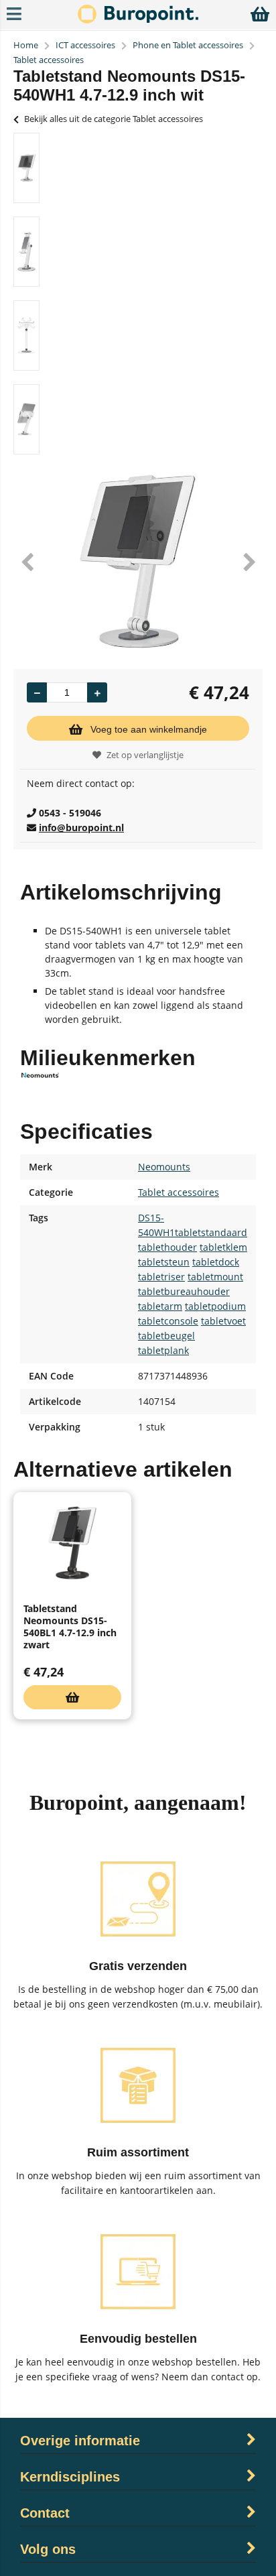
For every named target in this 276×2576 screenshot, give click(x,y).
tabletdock (216, 1262)
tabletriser (161, 1277)
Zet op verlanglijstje (145, 755)
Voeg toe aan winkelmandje (149, 729)
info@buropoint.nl (81, 827)
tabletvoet (223, 1321)
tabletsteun (164, 1262)
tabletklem (223, 1247)
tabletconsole (168, 1321)
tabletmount (215, 1277)
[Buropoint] (138, 20)
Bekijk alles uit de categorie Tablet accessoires (114, 119)
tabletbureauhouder (184, 1291)
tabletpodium (215, 1306)
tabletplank (163, 1350)
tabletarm (160, 1306)
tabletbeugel (166, 1336)
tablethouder (167, 1247)
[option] (26, 168)
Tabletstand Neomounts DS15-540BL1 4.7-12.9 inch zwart (70, 1627)
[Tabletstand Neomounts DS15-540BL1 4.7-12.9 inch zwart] (72, 1543)
